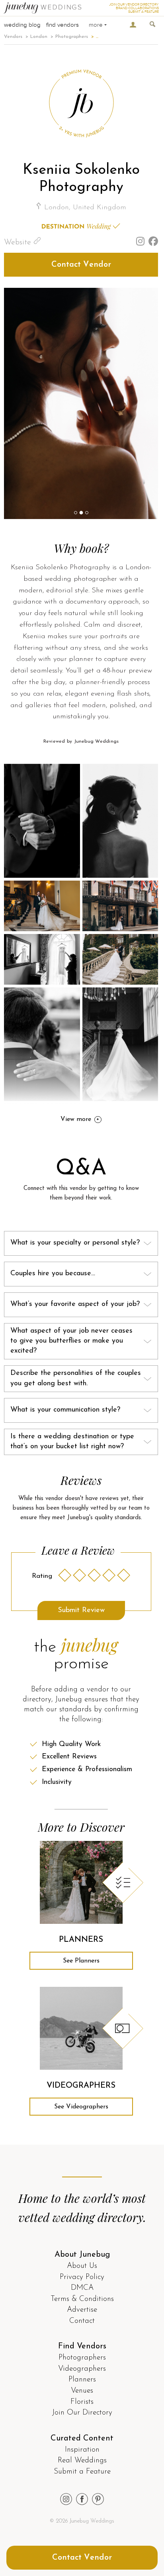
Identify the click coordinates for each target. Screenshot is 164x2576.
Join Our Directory (82, 2413)
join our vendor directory (134, 5)
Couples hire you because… (53, 1274)
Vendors (13, 37)
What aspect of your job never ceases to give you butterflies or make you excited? (71, 1341)
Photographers (72, 37)
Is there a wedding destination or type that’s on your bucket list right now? (72, 1442)
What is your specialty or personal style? (75, 1243)
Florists (82, 2402)
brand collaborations (137, 8)
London (39, 37)
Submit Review (81, 1610)
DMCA (82, 2288)
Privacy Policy (82, 2277)
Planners (82, 2380)
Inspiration (82, 2450)
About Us (82, 2266)
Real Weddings (82, 2461)
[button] (76, 513)
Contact (82, 2321)
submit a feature (143, 12)
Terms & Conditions (82, 2299)
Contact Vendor (81, 265)
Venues (82, 2391)
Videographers (82, 2369)
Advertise (82, 2310)
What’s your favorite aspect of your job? (75, 1304)
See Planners (81, 1961)
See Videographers (81, 2107)
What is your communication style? (65, 1410)
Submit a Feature (82, 2472)
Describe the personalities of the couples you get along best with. (76, 1378)
